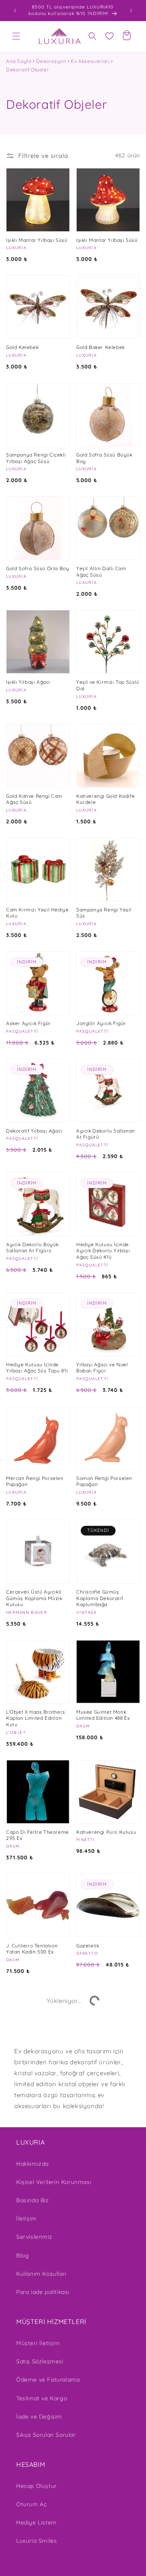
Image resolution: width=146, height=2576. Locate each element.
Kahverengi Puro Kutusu (106, 1832)
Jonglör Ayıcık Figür (101, 1023)
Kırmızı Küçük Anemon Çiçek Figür (34, 2176)
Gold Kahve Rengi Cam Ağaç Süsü (34, 799)
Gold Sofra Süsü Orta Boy (38, 568)
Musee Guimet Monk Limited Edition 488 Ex (103, 1715)
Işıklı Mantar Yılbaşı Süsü (37, 240)
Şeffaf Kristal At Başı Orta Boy (32, 2062)
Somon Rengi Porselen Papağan (104, 1481)
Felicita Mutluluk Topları (106, 2288)
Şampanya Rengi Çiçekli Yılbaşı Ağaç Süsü (36, 458)
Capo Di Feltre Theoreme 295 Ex (38, 1835)
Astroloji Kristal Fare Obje (102, 2176)
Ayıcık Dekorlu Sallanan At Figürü (106, 1134)
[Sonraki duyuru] (131, 11)
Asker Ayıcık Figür (29, 1023)
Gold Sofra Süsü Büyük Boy (104, 458)
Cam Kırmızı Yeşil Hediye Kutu (37, 913)
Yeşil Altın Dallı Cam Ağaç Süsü (101, 572)
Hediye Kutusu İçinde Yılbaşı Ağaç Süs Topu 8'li (37, 1368)
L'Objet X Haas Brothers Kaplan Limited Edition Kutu (36, 1718)
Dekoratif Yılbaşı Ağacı (34, 1131)
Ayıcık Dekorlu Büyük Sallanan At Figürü (32, 1248)
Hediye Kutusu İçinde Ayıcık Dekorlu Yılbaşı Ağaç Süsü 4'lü (103, 1251)
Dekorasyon (51, 61)
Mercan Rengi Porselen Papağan (35, 1481)
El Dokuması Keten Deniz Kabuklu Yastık (107, 2400)
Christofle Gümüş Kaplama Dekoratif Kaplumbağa (100, 1598)
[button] (16, 36)
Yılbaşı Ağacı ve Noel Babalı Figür (102, 1368)
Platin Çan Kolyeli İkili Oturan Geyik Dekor (103, 2517)
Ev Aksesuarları (90, 61)
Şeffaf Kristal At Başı (32, 2287)
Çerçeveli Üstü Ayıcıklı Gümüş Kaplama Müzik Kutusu (34, 1598)
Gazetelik (88, 1946)
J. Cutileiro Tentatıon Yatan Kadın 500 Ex (32, 1949)
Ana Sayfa (19, 61)
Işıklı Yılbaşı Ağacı (28, 682)
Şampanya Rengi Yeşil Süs (104, 913)
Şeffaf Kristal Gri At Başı (106, 2059)
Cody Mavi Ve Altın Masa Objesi (37, 2399)
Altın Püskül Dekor (29, 2512)
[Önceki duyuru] (15, 11)
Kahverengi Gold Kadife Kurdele (105, 799)
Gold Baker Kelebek (101, 347)
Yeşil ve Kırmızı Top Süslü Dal (108, 685)
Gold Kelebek (22, 347)
